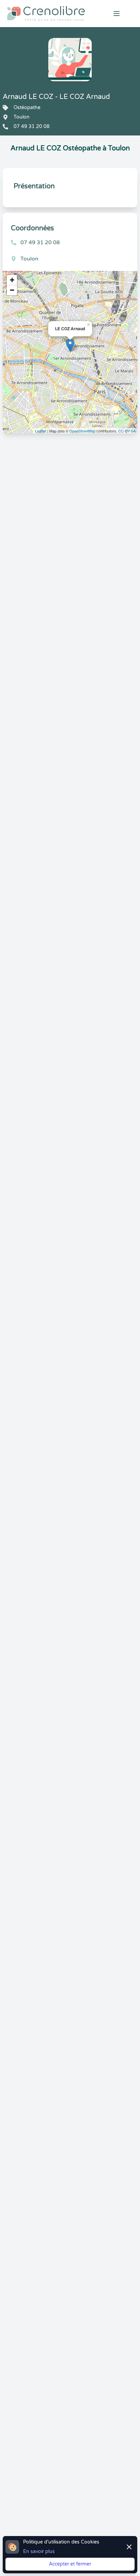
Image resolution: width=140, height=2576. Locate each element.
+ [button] (12, 280)
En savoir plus (39, 2551)
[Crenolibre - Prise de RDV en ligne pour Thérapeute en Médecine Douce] (47, 14)
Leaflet (41, 431)
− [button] (12, 290)
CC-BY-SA (127, 431)
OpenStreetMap (82, 431)
